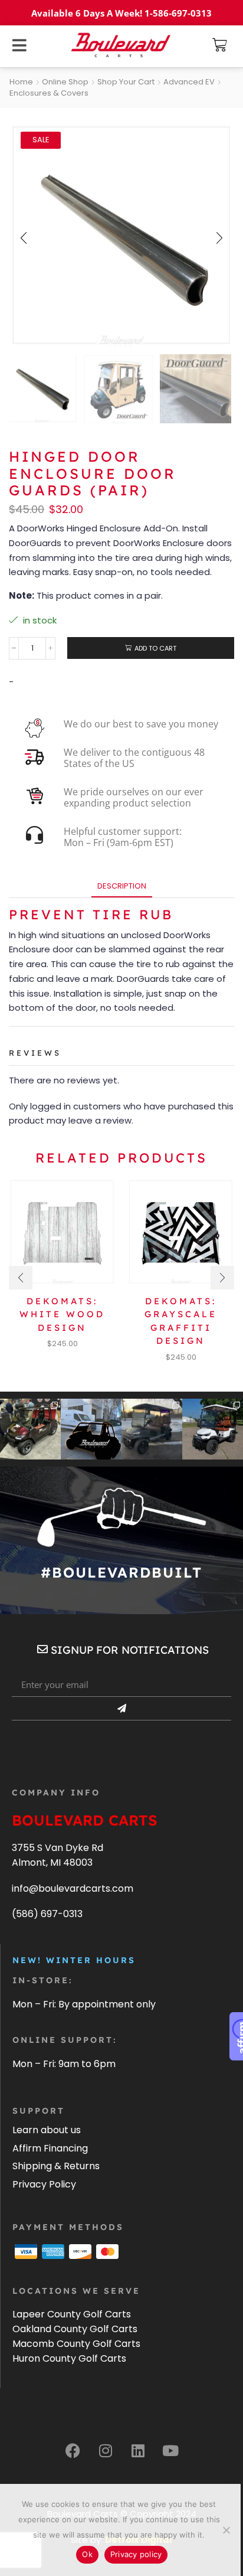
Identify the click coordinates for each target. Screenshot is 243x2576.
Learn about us (47, 2130)
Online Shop (65, 82)
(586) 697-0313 (47, 1914)
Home (21, 82)
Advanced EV (189, 82)
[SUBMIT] (121, 1709)
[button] (220, 45)
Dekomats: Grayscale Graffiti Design (181, 1321)
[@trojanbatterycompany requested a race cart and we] (30, 1429)
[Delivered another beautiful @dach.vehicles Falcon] (213, 1429)
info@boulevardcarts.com (73, 1888)
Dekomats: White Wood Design (62, 1314)
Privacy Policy (44, 2184)
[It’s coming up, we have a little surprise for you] (91, 1429)
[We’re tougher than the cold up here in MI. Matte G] (152, 1429)
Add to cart (155, 648)
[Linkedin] (138, 2450)
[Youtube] (170, 2450)
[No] (226, 2530)
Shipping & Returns (56, 2166)
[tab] (122, 886)
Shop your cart (126, 82)
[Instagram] (106, 2450)
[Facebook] (73, 2450)
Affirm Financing (50, 2148)
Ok (87, 2554)
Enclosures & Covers (49, 93)
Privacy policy (136, 2554)
